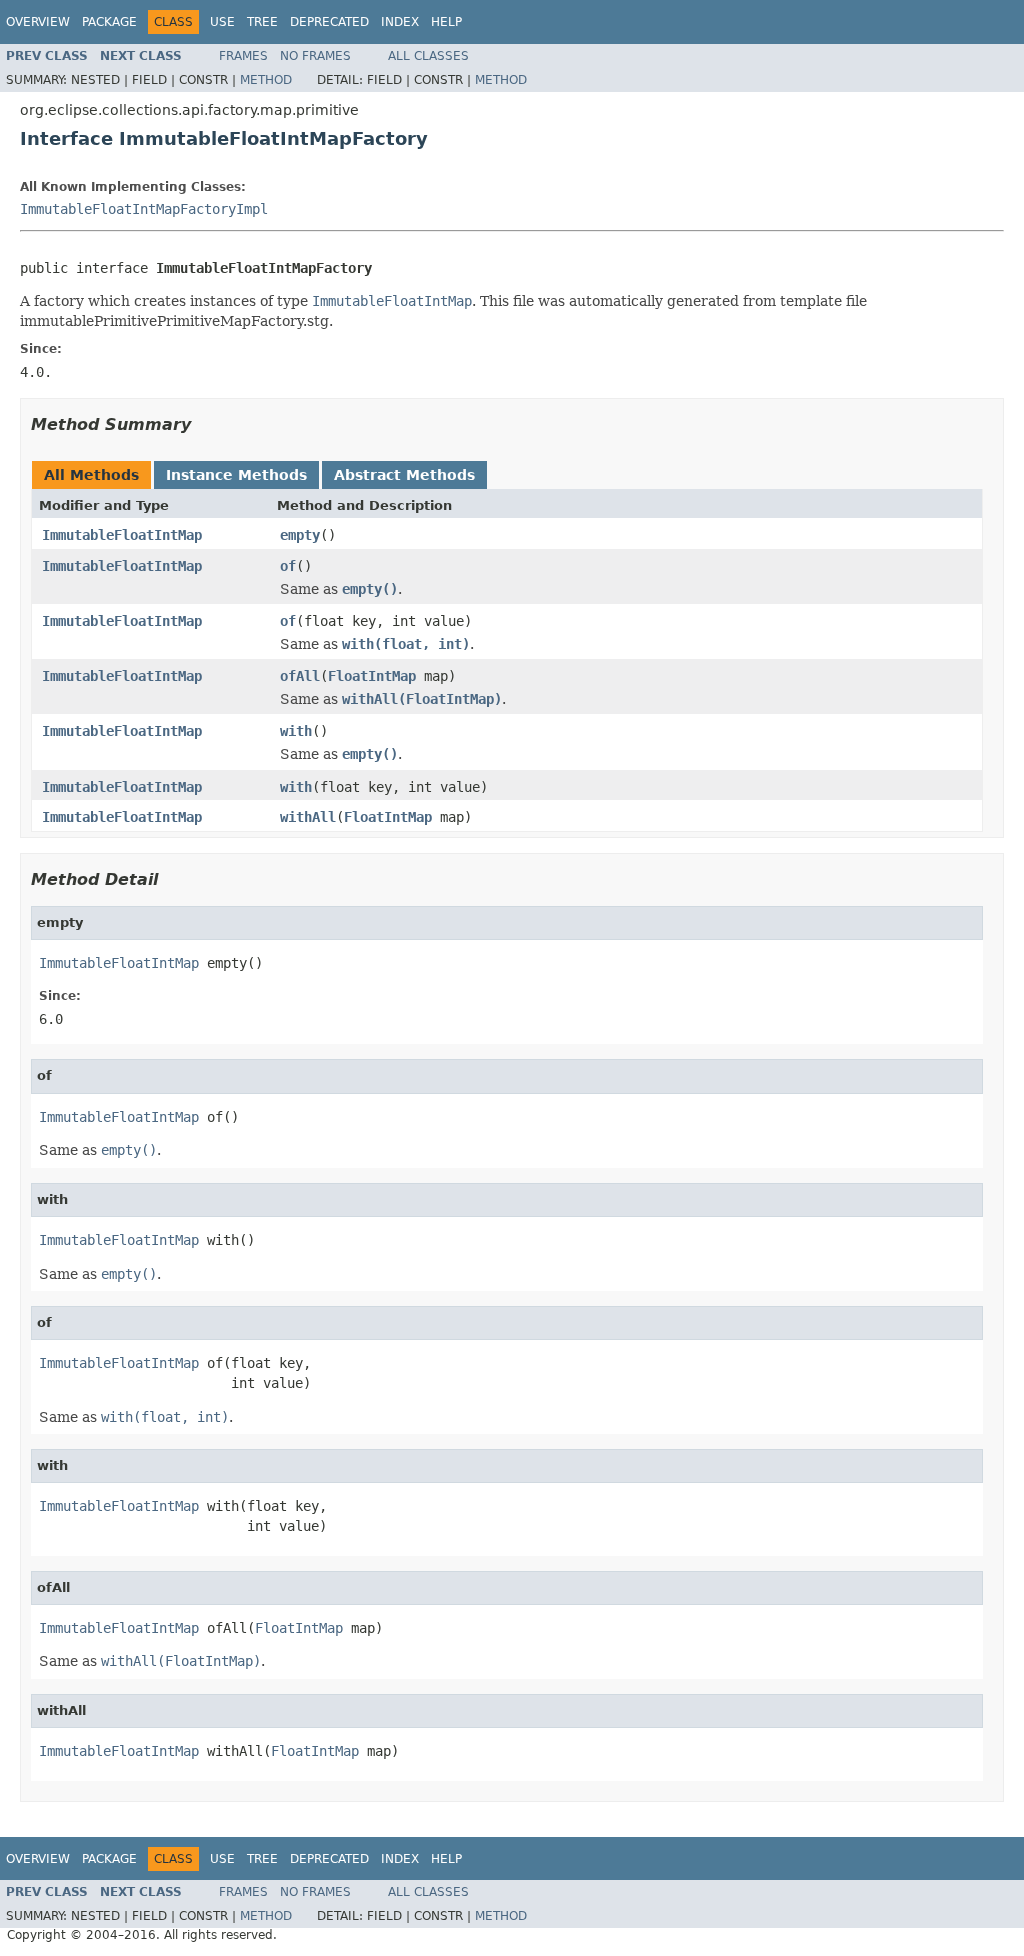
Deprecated (329, 22)
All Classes (428, 56)
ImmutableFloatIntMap (122, 535)
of (288, 566)
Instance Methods (236, 475)
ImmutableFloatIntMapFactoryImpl (144, 209)
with (296, 731)
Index (400, 22)
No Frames (315, 56)
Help (446, 22)
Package (109, 22)
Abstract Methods (404, 475)
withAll (308, 817)
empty (300, 535)
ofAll (300, 676)
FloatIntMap (372, 676)
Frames (243, 56)
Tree (262, 22)
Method (266, 80)
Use (222, 22)
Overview (38, 22)
